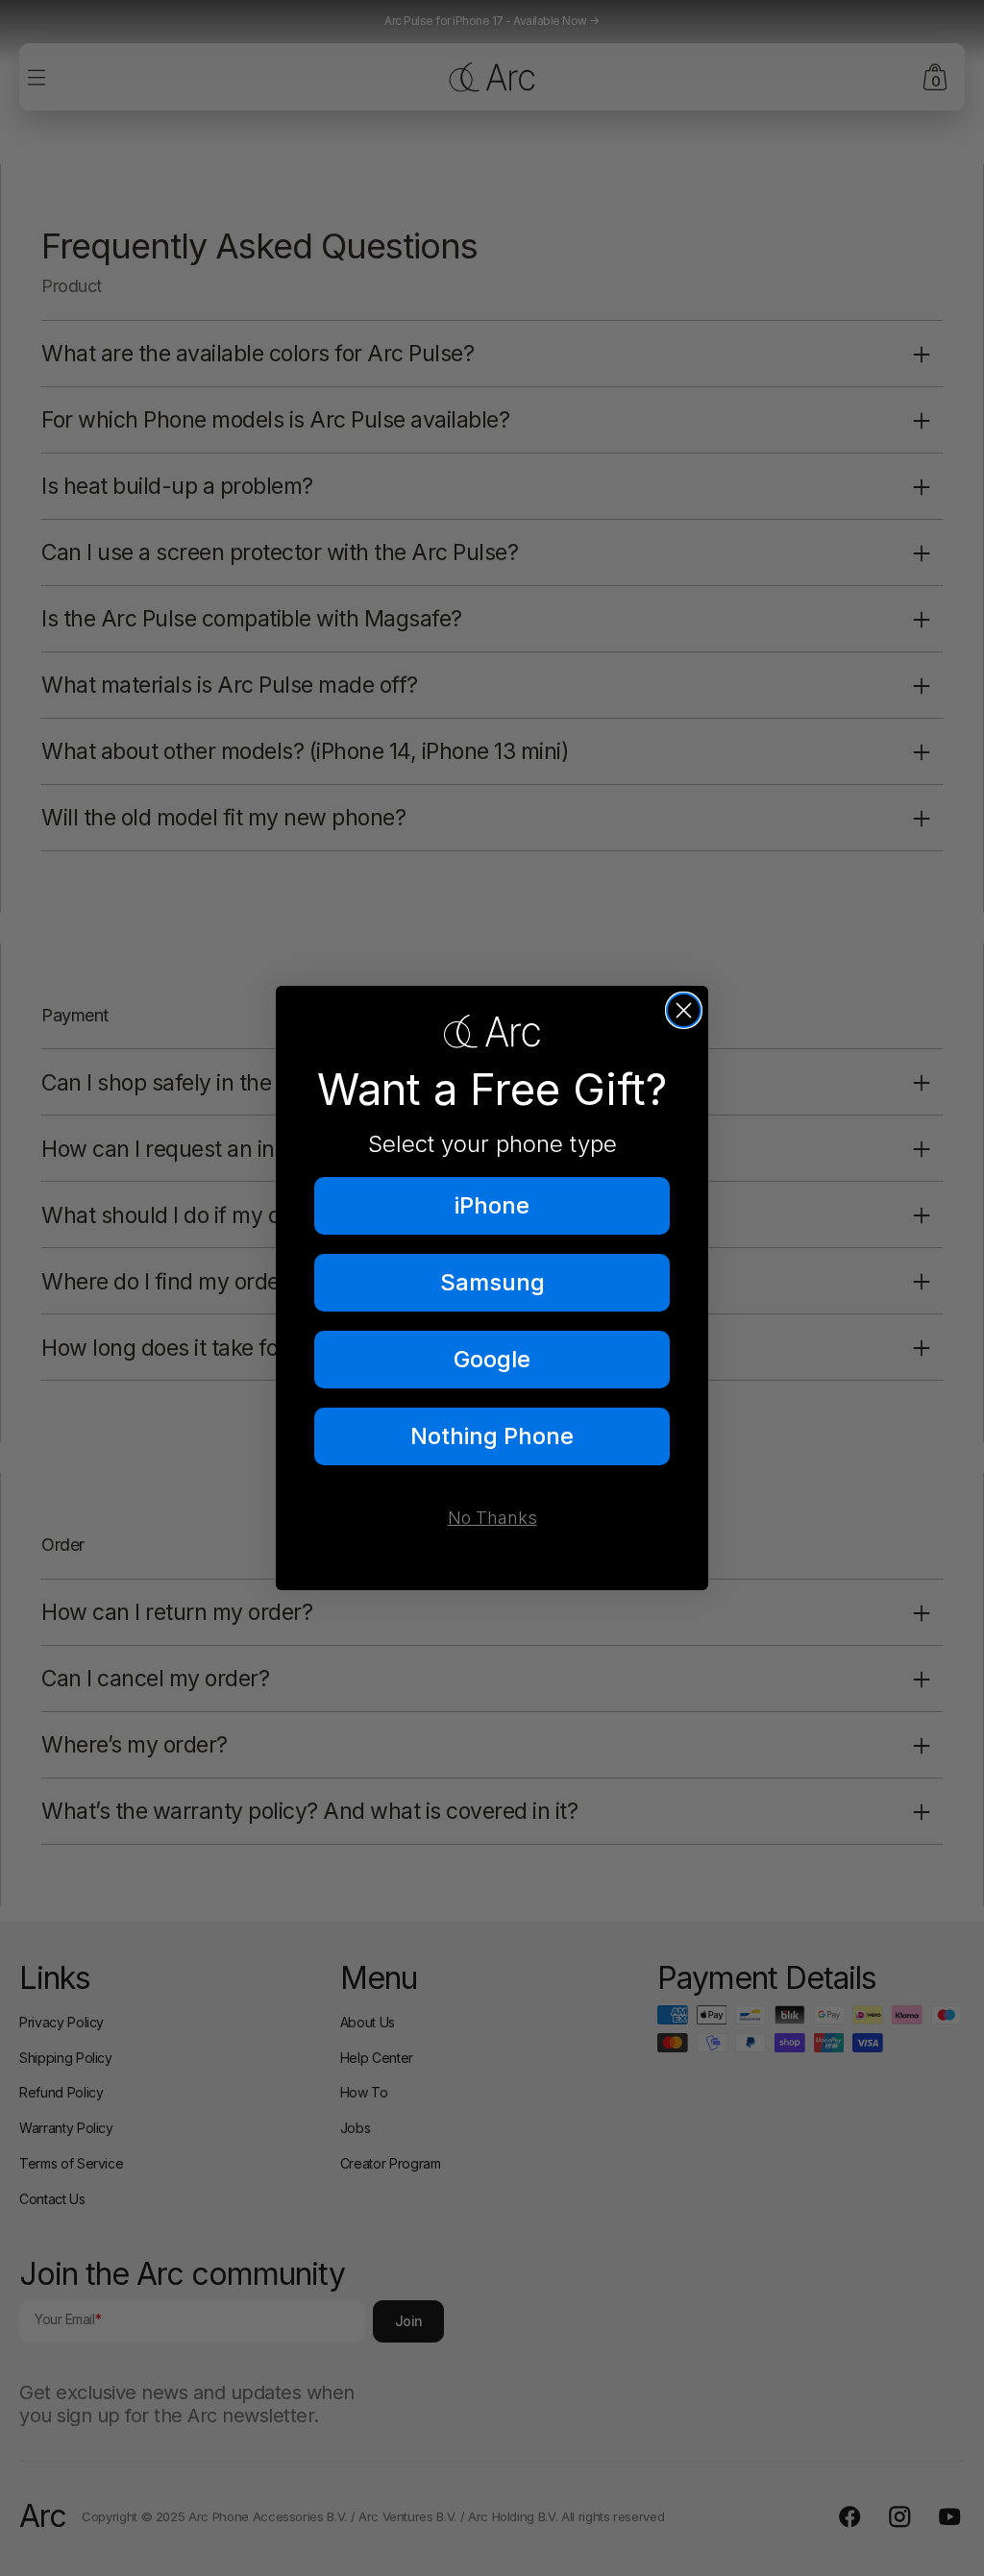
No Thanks (492, 1518)
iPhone (492, 1205)
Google (492, 1359)
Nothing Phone (492, 1436)
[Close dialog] (684, 1010)
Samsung (492, 1282)
